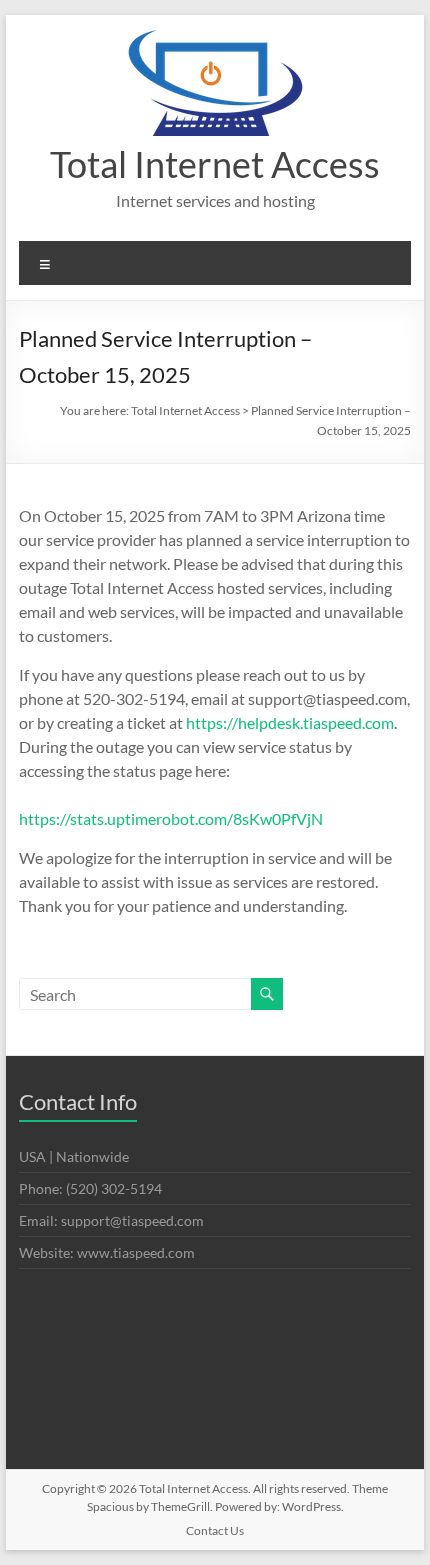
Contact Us (215, 1530)
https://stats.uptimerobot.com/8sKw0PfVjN (171, 818)
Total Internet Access (215, 164)
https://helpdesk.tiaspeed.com (290, 722)
